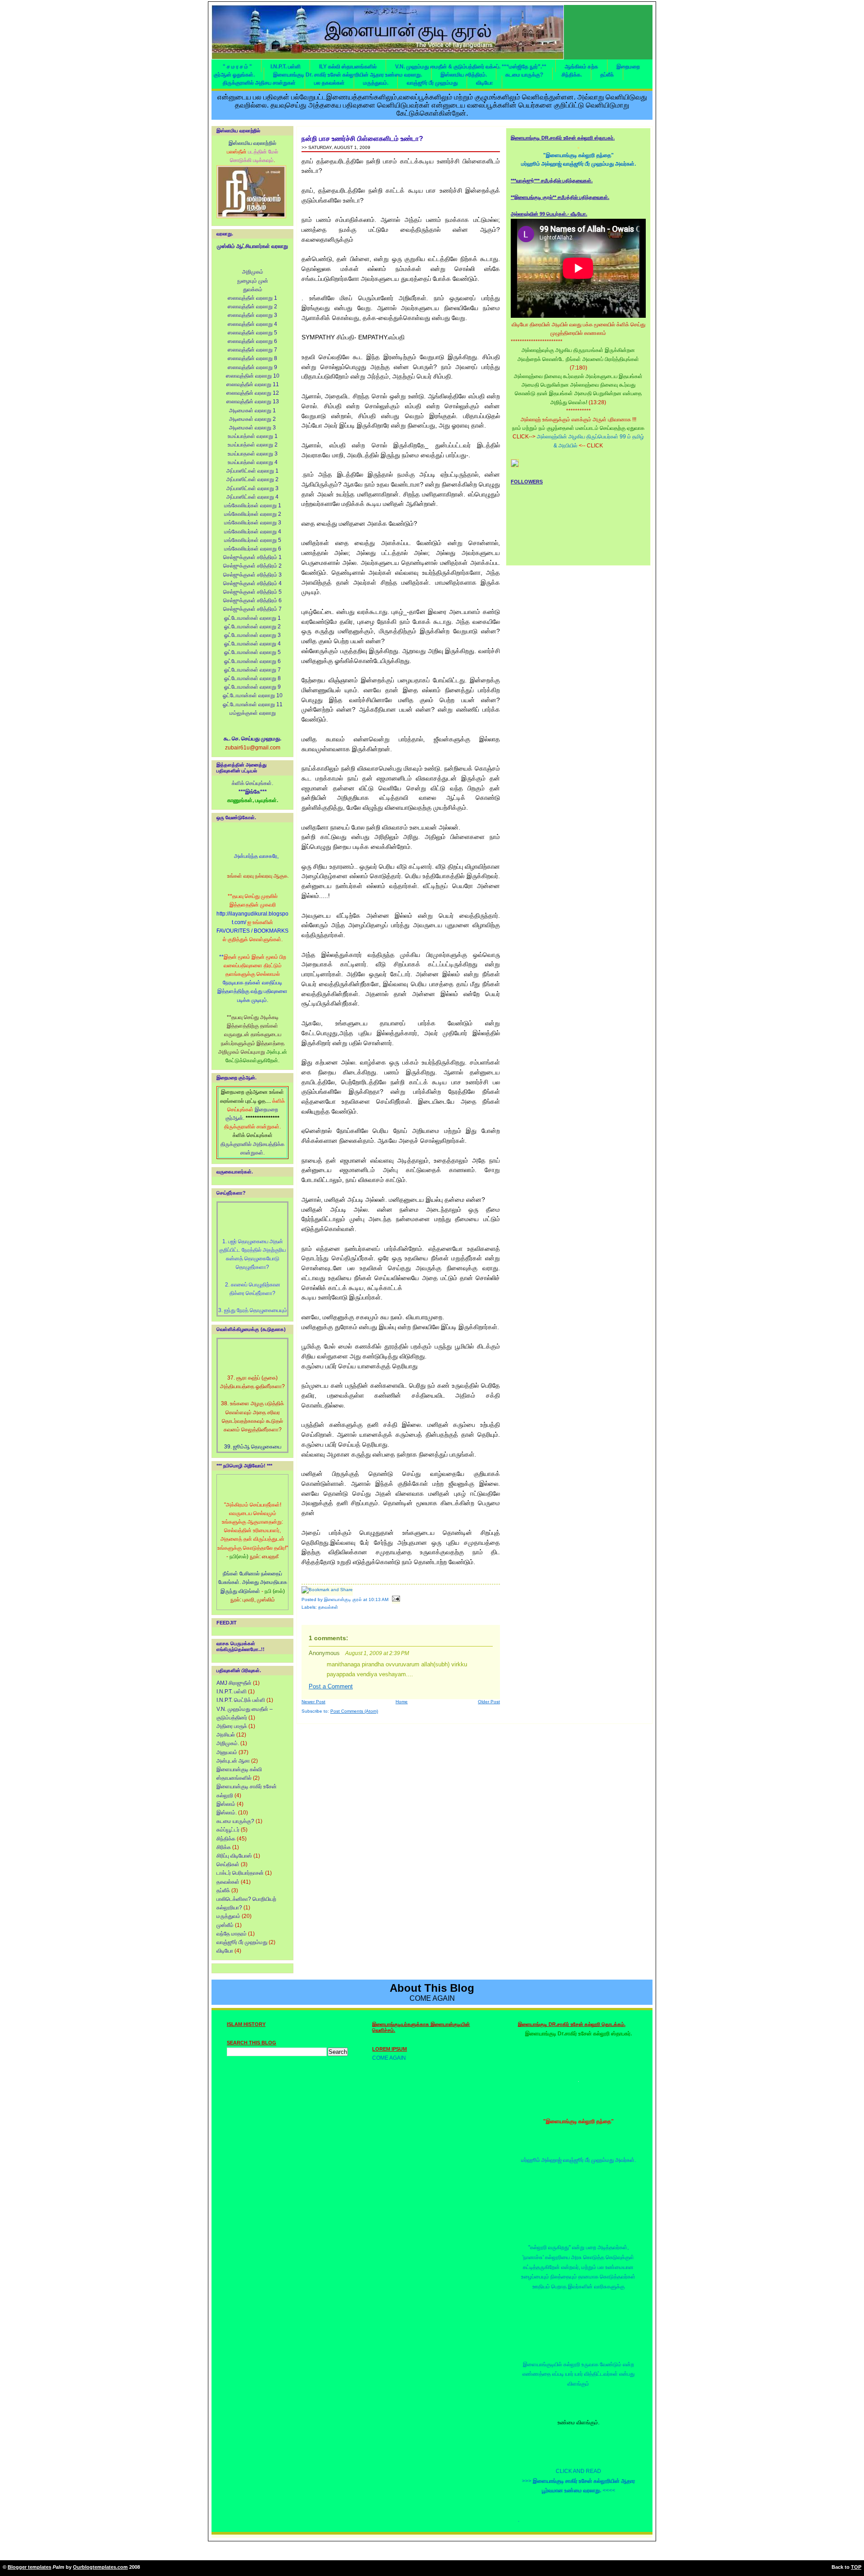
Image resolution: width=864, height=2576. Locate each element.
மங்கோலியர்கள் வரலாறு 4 (253, 532)
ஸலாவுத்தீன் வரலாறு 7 (252, 350)
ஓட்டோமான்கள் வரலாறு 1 (252, 618)
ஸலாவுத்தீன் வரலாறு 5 (252, 333)
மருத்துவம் (228, 1916)
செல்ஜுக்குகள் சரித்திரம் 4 (252, 583)
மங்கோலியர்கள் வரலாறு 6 (253, 549)
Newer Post (313, 1702)
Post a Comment (331, 1687)
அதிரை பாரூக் (232, 1726)
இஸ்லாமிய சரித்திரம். (464, 75)
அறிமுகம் (253, 272)
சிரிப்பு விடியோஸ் (234, 1856)
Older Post (489, 1702)
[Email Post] (395, 1599)
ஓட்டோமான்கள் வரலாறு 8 (252, 678)
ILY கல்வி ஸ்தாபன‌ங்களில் (348, 67)
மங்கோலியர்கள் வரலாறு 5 (253, 540)
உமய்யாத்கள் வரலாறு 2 (253, 445)
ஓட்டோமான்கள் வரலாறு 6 (252, 661)
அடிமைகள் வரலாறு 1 (252, 411)
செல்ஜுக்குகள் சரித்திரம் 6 (252, 600)
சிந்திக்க (226, 1839)
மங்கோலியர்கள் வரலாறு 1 (253, 505)
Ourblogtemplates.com (100, 2567)
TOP (856, 2567)
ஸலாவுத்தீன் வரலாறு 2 (252, 307)
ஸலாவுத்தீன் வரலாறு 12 (253, 393)
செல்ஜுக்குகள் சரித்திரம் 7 (252, 609)
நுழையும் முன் (253, 281)
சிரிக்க (224, 1847)
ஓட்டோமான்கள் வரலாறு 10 (253, 695)
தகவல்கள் (228, 1882)
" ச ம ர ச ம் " (237, 67)
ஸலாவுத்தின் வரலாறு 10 (253, 376)
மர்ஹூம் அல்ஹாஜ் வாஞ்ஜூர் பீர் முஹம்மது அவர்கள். (578, 164)
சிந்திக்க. (572, 75)
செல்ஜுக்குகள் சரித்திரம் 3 (252, 575)
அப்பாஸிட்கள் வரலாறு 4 (252, 497)
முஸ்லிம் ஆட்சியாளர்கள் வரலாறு (252, 246)
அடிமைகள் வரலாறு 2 (252, 419)
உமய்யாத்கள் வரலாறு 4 (253, 462)
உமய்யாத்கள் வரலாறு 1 (253, 436)
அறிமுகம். (228, 1743)
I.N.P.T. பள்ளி (286, 67)
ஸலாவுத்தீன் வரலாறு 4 (252, 324)
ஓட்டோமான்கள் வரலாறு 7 (252, 670)
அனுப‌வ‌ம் (227, 1752)
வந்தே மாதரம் (232, 1934)
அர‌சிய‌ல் (226, 1735)
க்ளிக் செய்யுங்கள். (252, 783)
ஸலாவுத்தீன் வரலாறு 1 (252, 298)
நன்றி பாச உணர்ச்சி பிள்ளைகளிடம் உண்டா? (362, 138)
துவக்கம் (253, 289)
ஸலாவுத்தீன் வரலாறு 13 (253, 402)
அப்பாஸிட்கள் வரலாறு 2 (252, 479)
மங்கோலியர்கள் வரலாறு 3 (253, 523)
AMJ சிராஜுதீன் (234, 1683)
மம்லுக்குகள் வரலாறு (253, 713)
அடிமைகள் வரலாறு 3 (252, 428)
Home (402, 1702)
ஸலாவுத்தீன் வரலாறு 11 (253, 384)
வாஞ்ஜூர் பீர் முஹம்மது (432, 83)
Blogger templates (29, 2567)
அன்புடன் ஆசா (233, 1761)
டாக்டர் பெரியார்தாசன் (240, 1873)
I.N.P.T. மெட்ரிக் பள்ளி (241, 1700)
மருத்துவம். (376, 83)
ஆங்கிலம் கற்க (581, 67)
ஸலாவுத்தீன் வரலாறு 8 (252, 358)
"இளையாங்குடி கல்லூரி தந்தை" (578, 155)
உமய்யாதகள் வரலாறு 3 (253, 454)
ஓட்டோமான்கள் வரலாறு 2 (252, 627)
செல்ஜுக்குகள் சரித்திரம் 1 (252, 557)
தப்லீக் (607, 75)
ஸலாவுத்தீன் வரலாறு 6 (252, 341)
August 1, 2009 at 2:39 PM (377, 1653)
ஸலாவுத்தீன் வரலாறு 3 (252, 315)
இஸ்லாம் (226, 1804)
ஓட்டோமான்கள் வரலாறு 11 (253, 704)
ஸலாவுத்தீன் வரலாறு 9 (252, 367)
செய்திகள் (228, 1864)
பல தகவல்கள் (329, 83)
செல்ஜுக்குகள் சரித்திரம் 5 (252, 592)
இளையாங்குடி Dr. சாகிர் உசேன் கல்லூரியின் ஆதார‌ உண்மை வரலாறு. (348, 75)
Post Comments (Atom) (354, 1711)
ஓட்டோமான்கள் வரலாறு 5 (252, 652)
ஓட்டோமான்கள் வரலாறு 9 (252, 687)
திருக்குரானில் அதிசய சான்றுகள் (259, 83)
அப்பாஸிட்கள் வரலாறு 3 (252, 488)
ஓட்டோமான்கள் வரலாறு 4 (252, 644)
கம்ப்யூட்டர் (228, 1830)
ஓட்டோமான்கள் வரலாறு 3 (252, 635)
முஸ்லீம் (225, 1925)
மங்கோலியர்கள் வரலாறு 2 (253, 514)
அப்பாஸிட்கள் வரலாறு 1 (252, 471)
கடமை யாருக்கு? (524, 75)
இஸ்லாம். (227, 1813)
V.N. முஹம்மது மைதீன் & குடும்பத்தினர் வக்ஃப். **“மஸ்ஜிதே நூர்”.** (471, 67)
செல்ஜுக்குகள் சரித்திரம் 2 (252, 566)
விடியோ (484, 83)
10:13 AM (378, 1599)
